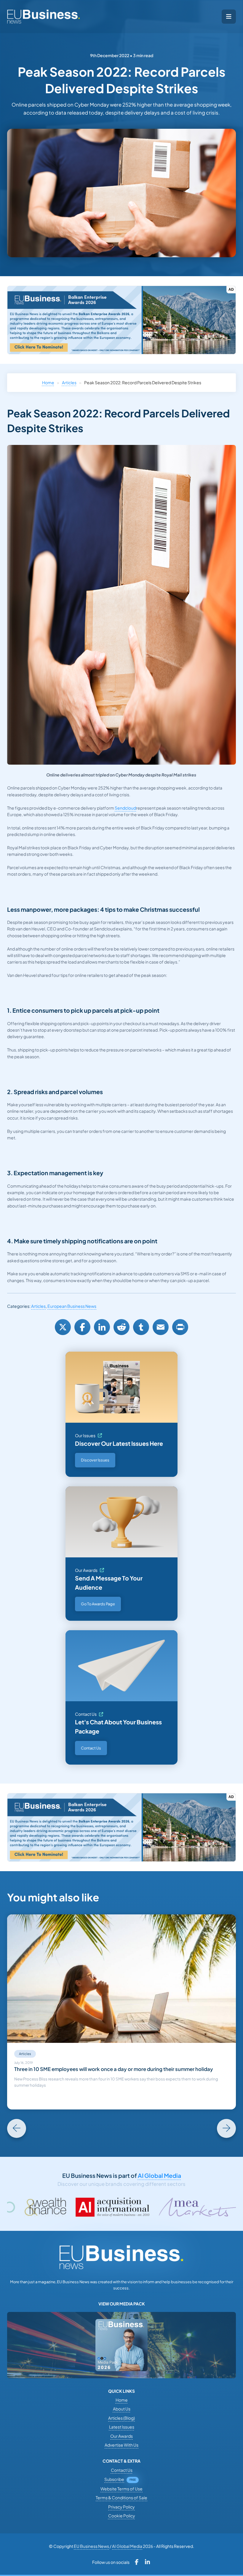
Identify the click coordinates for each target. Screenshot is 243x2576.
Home (48, 382)
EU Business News (91, 2546)
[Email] (161, 1327)
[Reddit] (121, 1327)
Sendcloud (125, 808)
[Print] (180, 1327)
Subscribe (114, 2479)
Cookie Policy (122, 2516)
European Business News (72, 1306)
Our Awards (86, 1570)
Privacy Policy (121, 2507)
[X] (63, 1327)
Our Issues (85, 1435)
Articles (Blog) (121, 2418)
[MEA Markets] (120, 2207)
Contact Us (86, 1714)
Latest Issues (122, 2427)
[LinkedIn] (102, 1327)
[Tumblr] (141, 1327)
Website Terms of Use (121, 2489)
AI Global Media (159, 2175)
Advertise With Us (121, 2445)
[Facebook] (82, 1327)
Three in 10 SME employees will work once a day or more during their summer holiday (114, 2069)
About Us (122, 2409)
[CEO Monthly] (197, 2207)
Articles (69, 382)
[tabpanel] (121, 2012)
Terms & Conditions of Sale (121, 2498)
